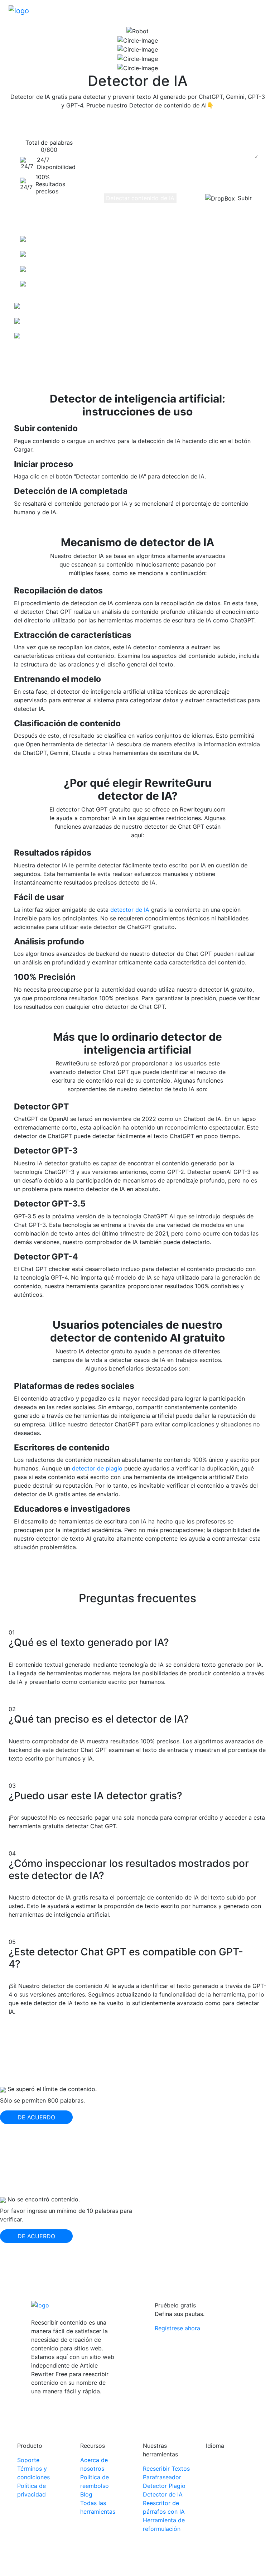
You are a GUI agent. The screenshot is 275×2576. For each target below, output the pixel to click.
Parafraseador (162, 2477)
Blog (86, 2494)
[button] (261, 10)
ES (216, 2462)
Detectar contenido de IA (140, 198)
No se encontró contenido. (44, 2199)
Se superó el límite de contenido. (52, 2089)
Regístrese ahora (177, 2328)
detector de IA (130, 910)
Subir (245, 198)
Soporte (28, 2460)
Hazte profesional (33, 351)
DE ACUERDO (36, 2117)
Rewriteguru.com (124, 2563)
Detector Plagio (164, 2486)
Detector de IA (163, 2494)
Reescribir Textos (166, 2469)
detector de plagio (97, 1468)
